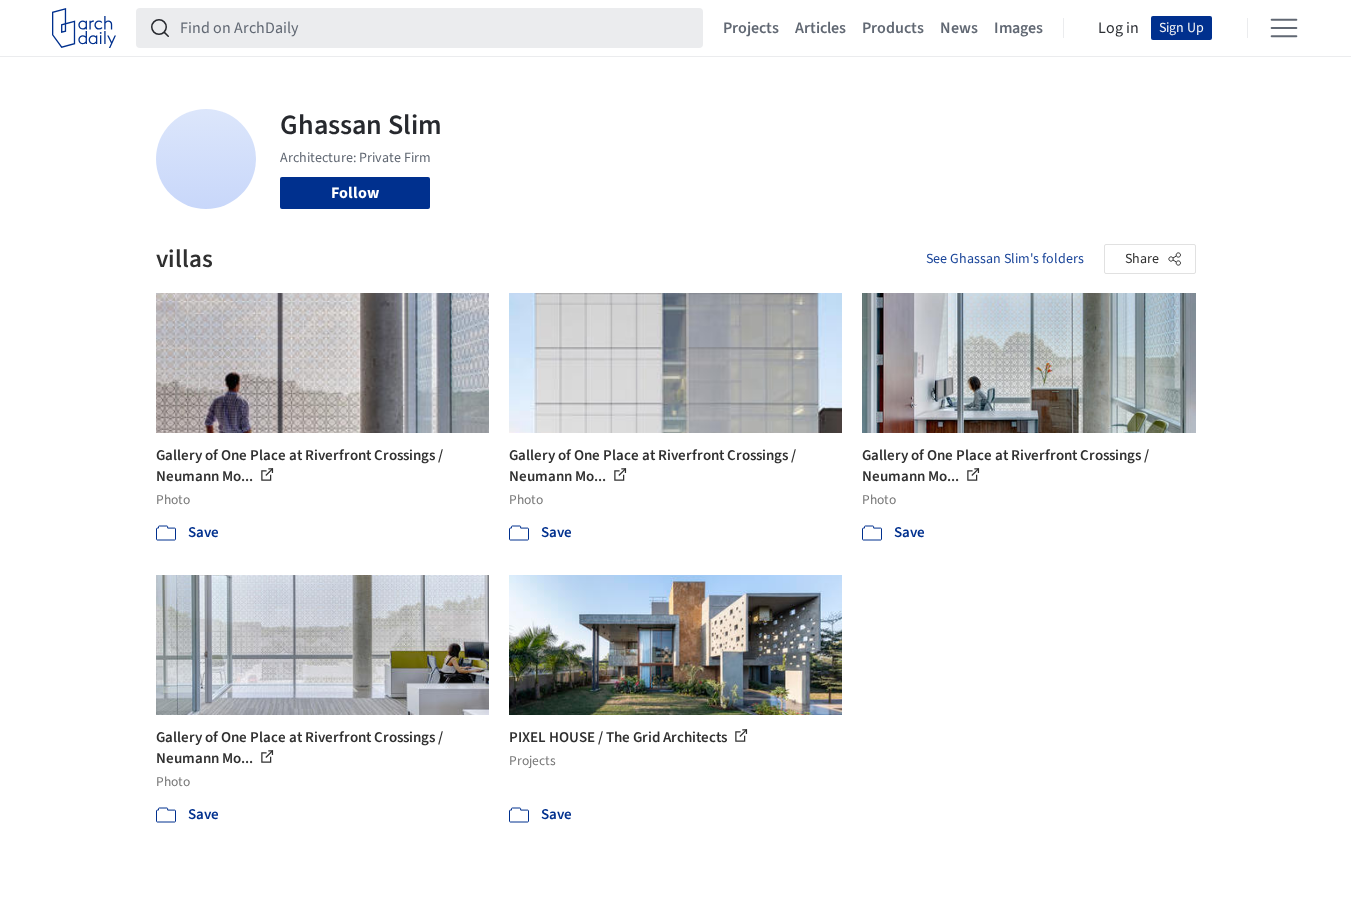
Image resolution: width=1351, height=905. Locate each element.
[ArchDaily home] (84, 28)
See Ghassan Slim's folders (1005, 259)
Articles (820, 28)
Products (893, 28)
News (959, 28)
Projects (751, 28)
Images (1018, 28)
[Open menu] (1284, 28)
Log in (1118, 28)
